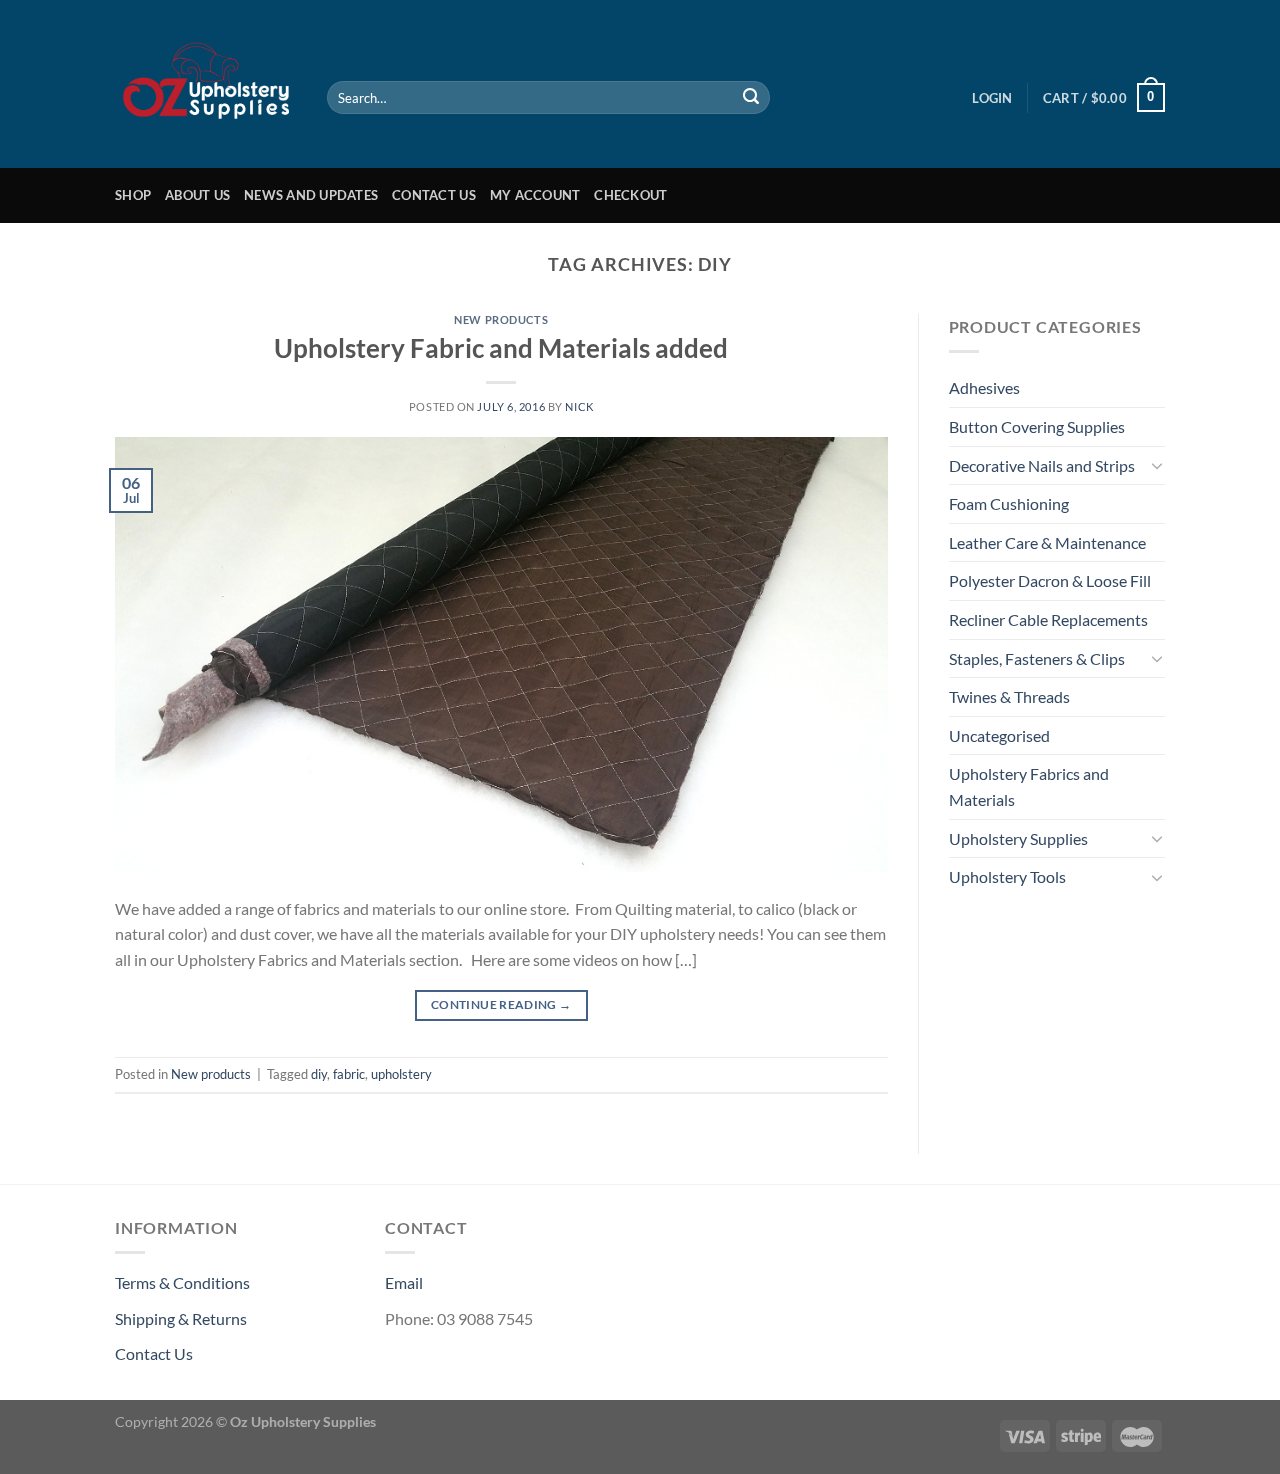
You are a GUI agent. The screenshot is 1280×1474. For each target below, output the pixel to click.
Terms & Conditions (182, 1282)
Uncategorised (999, 735)
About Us (197, 195)
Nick (579, 406)
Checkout (630, 195)
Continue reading (501, 1004)
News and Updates (311, 195)
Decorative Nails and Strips (1042, 465)
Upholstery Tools (1007, 876)
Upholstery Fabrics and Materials (1029, 786)
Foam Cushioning (1009, 503)
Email (404, 1282)
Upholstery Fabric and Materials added (501, 348)
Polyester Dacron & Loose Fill (1050, 580)
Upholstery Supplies (1018, 838)
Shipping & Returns (181, 1318)
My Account (535, 195)
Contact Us (434, 195)
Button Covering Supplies (1037, 426)
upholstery (401, 1074)
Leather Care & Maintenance (1047, 542)
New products (501, 319)
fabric (349, 1074)
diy (319, 1074)
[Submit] (751, 98)
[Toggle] (1157, 465)
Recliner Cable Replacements (1048, 619)
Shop (133, 195)
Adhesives (984, 387)
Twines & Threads (1009, 696)
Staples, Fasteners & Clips (1037, 658)
